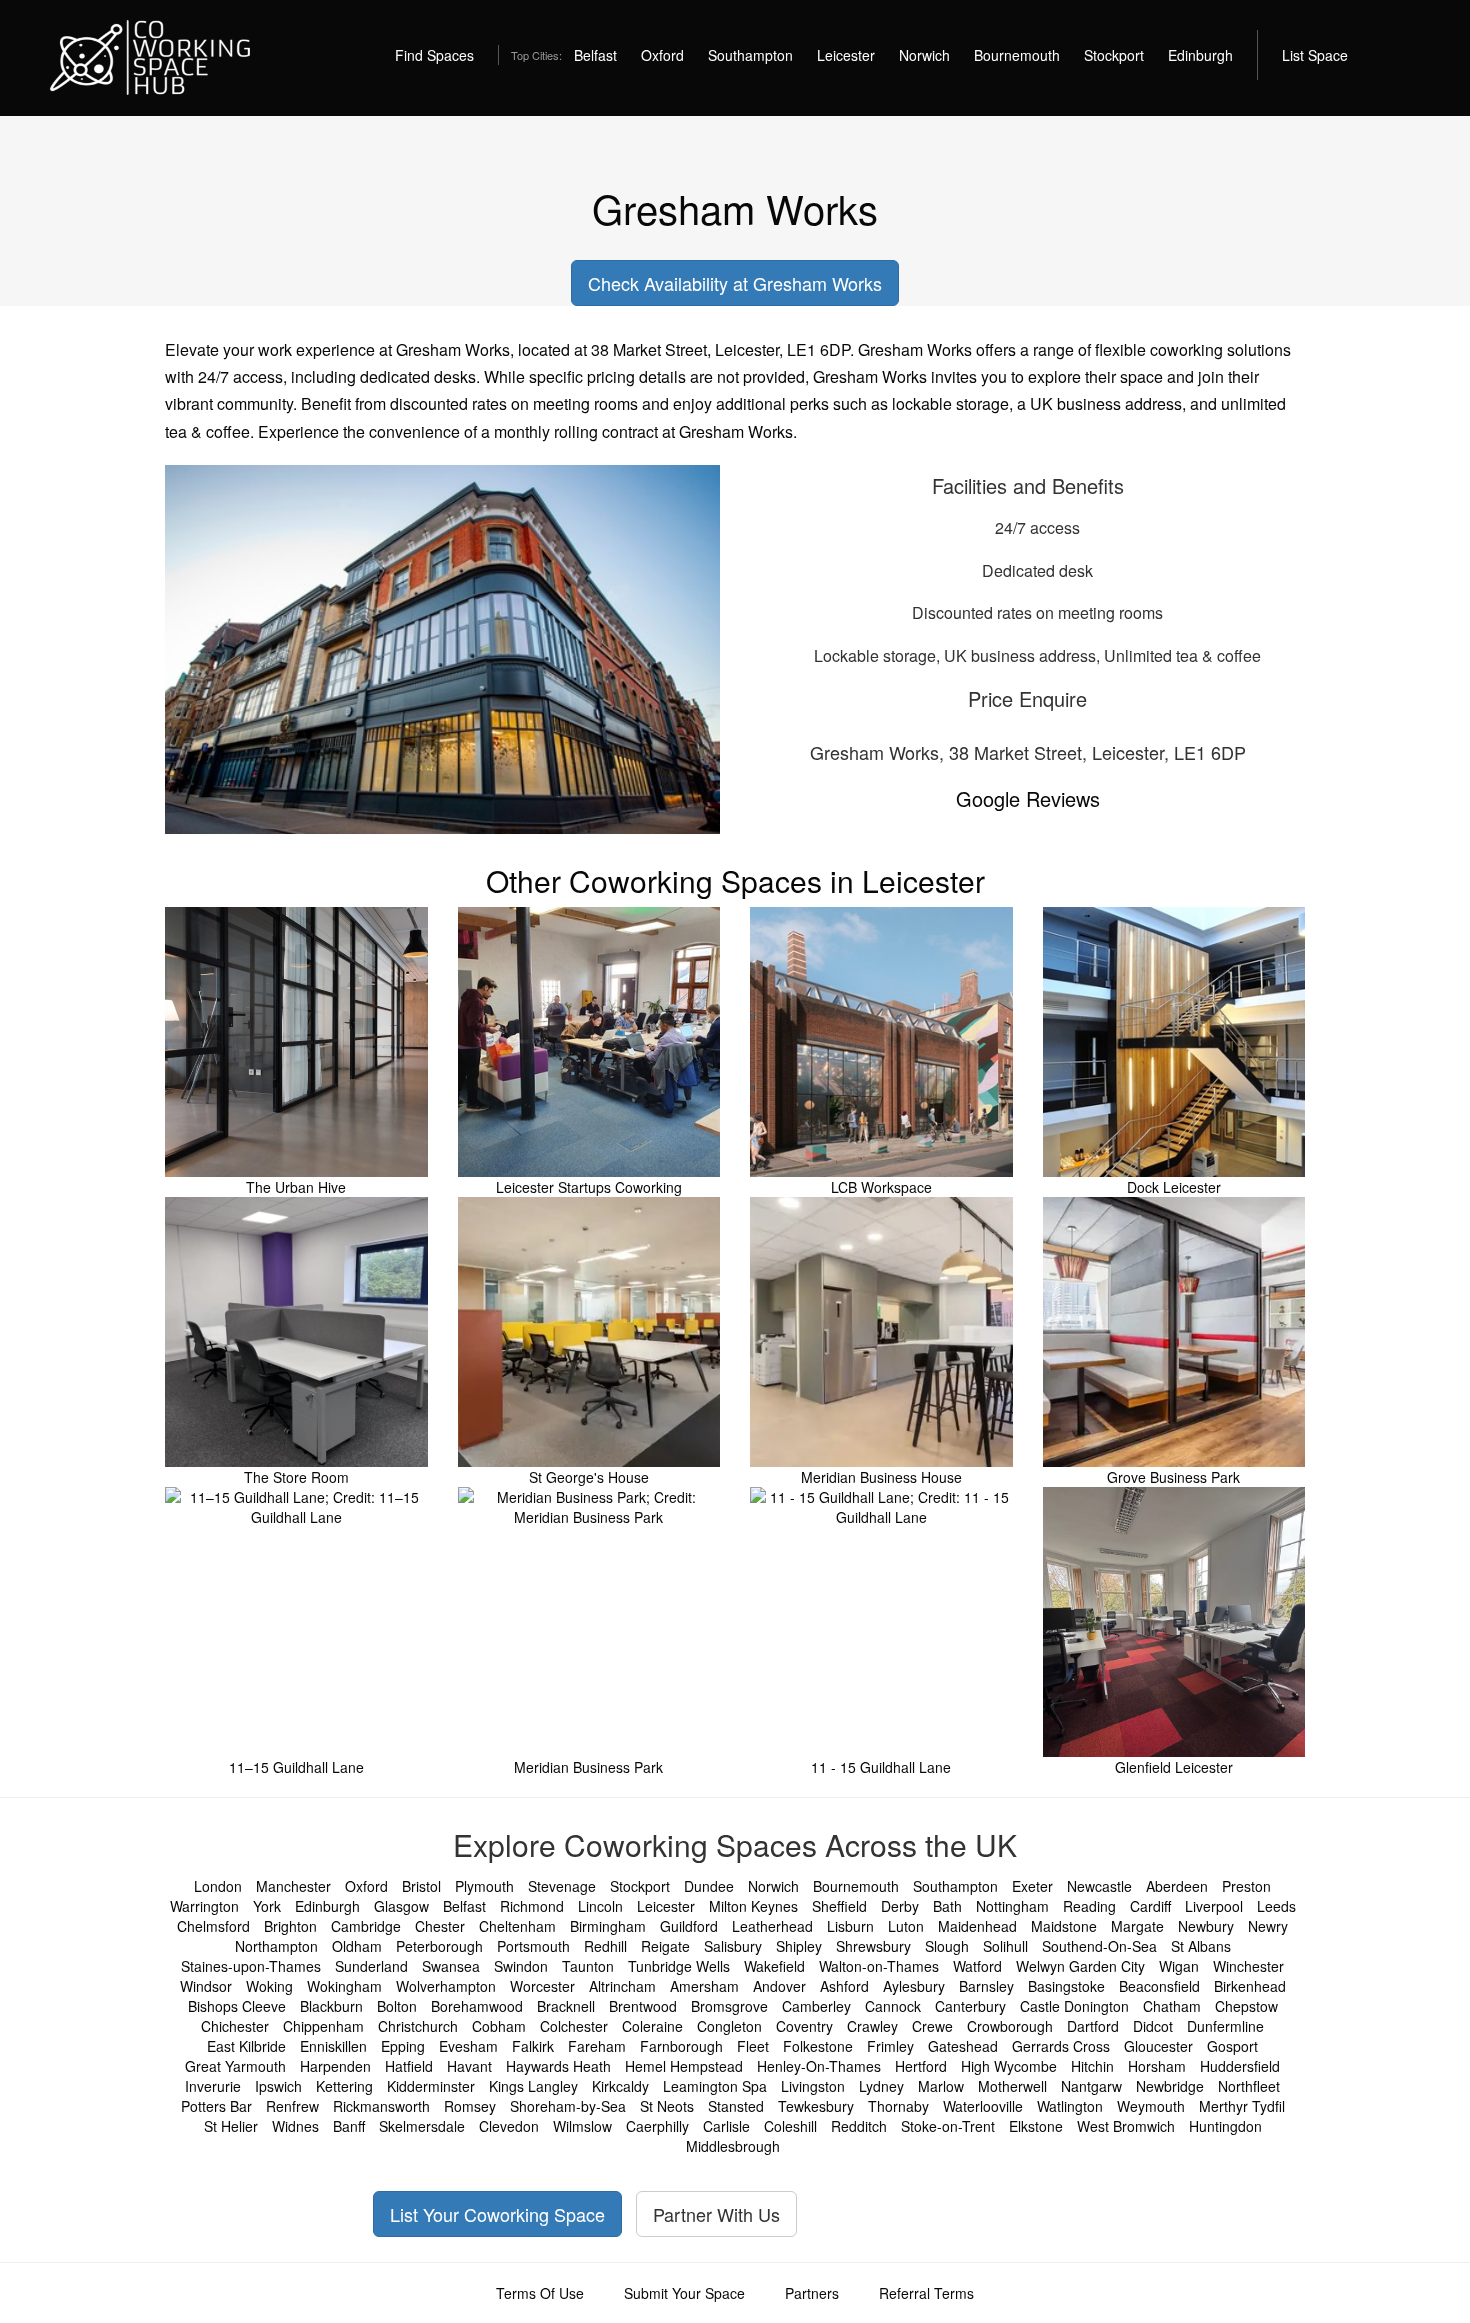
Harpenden (335, 2066)
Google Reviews (1028, 798)
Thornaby (898, 2106)
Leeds (1276, 1906)
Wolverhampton (446, 1986)
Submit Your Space (684, 2293)
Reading (1089, 1906)
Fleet (753, 2046)
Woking (269, 1986)
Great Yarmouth (235, 2066)
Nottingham (1012, 1906)
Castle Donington (1074, 2006)
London (218, 1886)
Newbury (1206, 1926)
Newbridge (1170, 2086)
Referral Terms (926, 2293)
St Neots (667, 2106)
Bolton (397, 2006)
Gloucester (1158, 2046)
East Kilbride (246, 2046)
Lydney (881, 2086)
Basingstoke (1066, 1986)
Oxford (662, 55)
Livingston (813, 2086)
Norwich (924, 55)
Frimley (890, 2046)
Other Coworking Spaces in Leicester (735, 880)
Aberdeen (1177, 1886)
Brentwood (643, 2006)
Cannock (893, 2006)
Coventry (804, 2026)
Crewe (932, 2026)
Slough (947, 1946)
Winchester (1248, 1966)
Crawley (872, 2026)
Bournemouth (1017, 55)
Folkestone (818, 2046)
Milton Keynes (753, 1906)
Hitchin (1092, 2066)
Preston (1246, 1886)
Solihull (1005, 1946)
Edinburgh (1200, 55)
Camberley (816, 2006)
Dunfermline (1225, 2026)
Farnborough (681, 2046)
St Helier (231, 2126)
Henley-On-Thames (819, 2066)
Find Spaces (434, 55)
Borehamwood (477, 2006)
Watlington (1070, 2106)
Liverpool (1214, 1906)
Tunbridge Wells (679, 1966)
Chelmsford (213, 1926)
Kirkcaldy (620, 2086)
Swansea (451, 1966)
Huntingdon (1225, 2126)
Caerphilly (657, 2126)
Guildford (689, 1926)
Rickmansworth (381, 2106)
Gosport (1232, 2046)
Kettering (344, 2086)
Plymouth (484, 1886)
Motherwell (1012, 2086)
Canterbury (970, 2006)
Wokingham (344, 1986)
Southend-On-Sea (1099, 1946)
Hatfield (409, 2066)
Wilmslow (582, 2126)
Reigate (665, 1946)
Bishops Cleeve (237, 2006)
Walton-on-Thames (879, 1966)
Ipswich (278, 2086)
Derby (900, 1906)
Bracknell (566, 2006)
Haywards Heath (558, 2066)
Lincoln (600, 1906)
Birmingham (608, 1926)
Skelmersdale (422, 2126)
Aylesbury (914, 1986)
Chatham (1172, 2006)
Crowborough (1010, 2026)
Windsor (206, 1986)
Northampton (276, 1946)
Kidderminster (431, 2086)
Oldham (357, 1946)
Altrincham (622, 1986)
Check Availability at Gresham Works (735, 283)
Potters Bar (216, 2106)
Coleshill (790, 2126)
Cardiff (1150, 1906)
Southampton (750, 55)
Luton (906, 1926)
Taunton (588, 1966)
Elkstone (1036, 2126)
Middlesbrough (733, 2146)
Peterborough (439, 1946)
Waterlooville (983, 2106)
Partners (812, 2293)
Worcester (542, 1986)
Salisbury (733, 1946)
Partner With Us (716, 2214)
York (267, 1906)
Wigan (1179, 1966)
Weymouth (1151, 2106)
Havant (469, 2066)
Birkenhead (1250, 1986)
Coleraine (652, 2026)
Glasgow (401, 1906)
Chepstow (1246, 2006)
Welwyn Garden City (1080, 1966)
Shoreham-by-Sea (568, 2106)
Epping (403, 2046)
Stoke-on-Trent (948, 2126)
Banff (349, 2126)
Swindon (521, 1966)
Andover (779, 1986)
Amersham (704, 1986)
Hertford (921, 2066)
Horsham (1157, 2066)
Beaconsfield (1159, 1986)
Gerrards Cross (1061, 2046)
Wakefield (774, 1966)
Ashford (844, 1986)
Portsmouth (533, 1946)
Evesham (468, 2046)
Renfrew (292, 2106)
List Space (1315, 55)
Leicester (846, 55)
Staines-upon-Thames (251, 1966)
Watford (977, 1966)
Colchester (574, 2026)
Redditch (859, 2126)
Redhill (605, 1946)
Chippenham (323, 2026)
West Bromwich (1126, 2126)
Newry (1268, 1926)
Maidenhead (977, 1926)
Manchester (293, 1886)
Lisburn (850, 1926)
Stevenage (562, 1886)
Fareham (597, 2046)
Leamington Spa (715, 2086)
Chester (440, 1926)
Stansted (736, 2106)
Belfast (595, 55)
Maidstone (1064, 1926)
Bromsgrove (729, 2006)
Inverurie (213, 2086)
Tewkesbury (816, 2106)
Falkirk (533, 2046)
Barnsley (986, 1986)
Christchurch (418, 2026)
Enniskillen (333, 2046)
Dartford (1093, 2026)
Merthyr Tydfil (1242, 2106)
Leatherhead (772, 1926)
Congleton (729, 2026)
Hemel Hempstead (684, 2066)
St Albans (1201, 1946)
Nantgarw (1091, 2086)
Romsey (470, 2106)
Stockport (1114, 55)
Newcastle (1099, 1886)
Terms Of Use (540, 2293)
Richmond (532, 1906)
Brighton (290, 1926)
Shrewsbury (873, 1946)
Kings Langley (533, 2086)
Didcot (1153, 2026)
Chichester (235, 2026)
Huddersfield (1240, 2066)
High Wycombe (1009, 2066)
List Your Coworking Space (497, 2214)
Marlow (941, 2086)
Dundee (709, 1886)
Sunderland (371, 1966)
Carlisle (726, 2126)
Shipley (799, 1946)
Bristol (421, 1886)
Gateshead (963, 2046)
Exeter (1032, 1886)
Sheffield (839, 1906)
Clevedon (509, 2126)
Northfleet (1249, 2086)
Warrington (204, 1906)
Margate (1137, 1926)
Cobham (499, 2026)
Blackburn (331, 2006)
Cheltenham (517, 1926)
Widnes (295, 2126)
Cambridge (366, 1926)
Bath (947, 1906)
